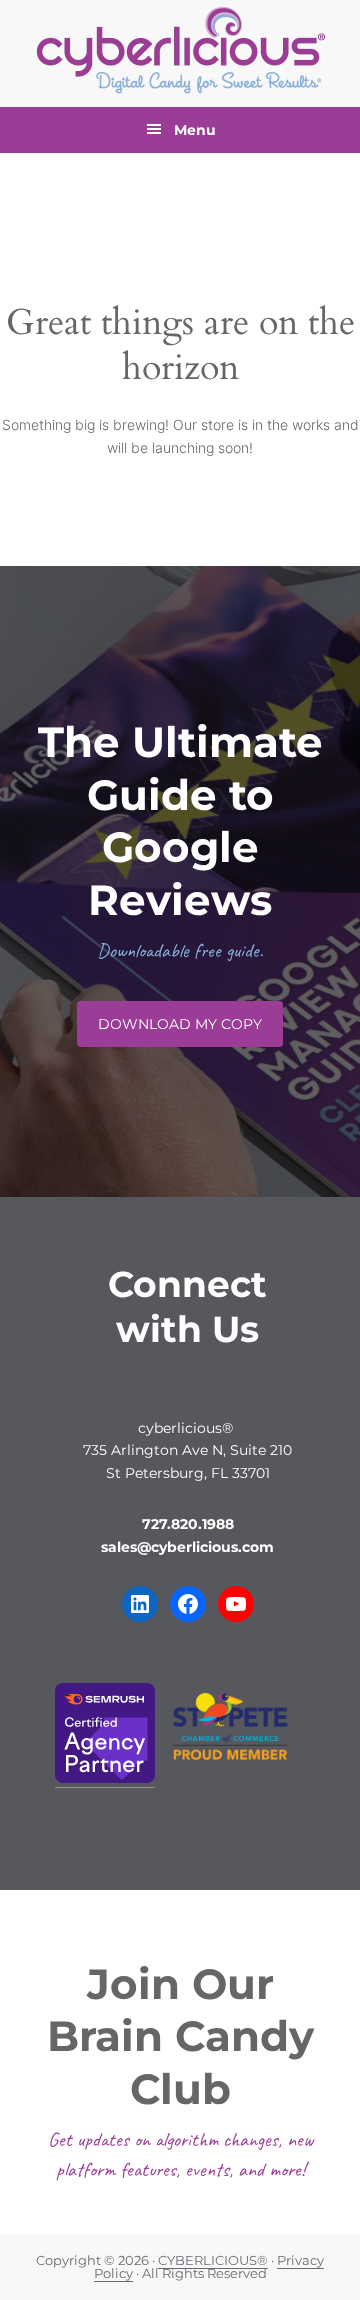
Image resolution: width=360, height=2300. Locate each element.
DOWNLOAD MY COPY (180, 1024)
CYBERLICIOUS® (213, 2260)
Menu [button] (195, 130)
